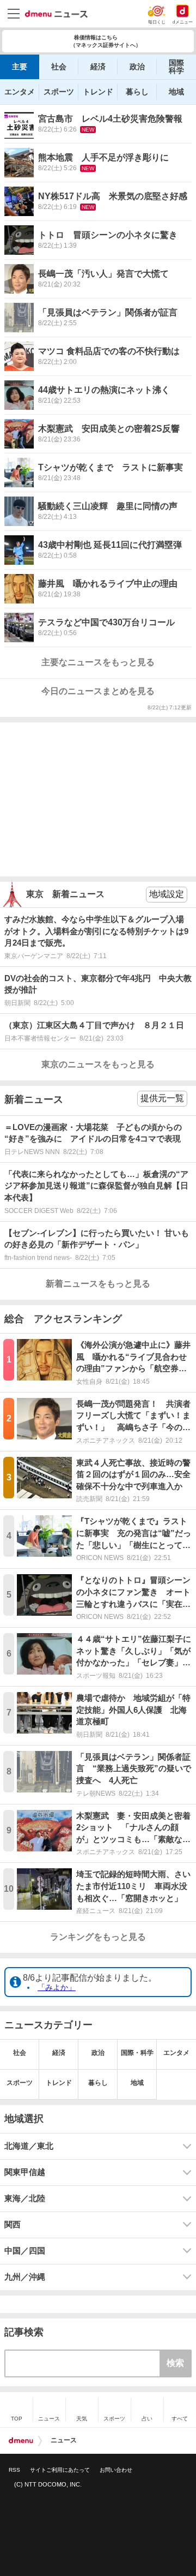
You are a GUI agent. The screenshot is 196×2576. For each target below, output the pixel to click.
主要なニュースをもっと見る (98, 662)
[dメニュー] (21, 2441)
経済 (98, 67)
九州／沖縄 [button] (25, 2277)
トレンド (98, 92)
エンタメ (20, 92)
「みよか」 (57, 1987)
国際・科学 (137, 2053)
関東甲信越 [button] (25, 2172)
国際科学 (176, 67)
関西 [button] (13, 2225)
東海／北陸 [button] (25, 2198)
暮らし (137, 92)
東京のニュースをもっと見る (98, 1064)
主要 (20, 67)
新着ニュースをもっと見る (98, 1284)
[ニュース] (56, 14)
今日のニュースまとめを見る (98, 691)
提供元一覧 (162, 1098)
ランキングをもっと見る (98, 1937)
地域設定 (167, 894)
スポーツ (59, 92)
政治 (137, 67)
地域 (176, 92)
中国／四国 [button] (25, 2251)
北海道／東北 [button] (29, 2146)
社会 (59, 67)
